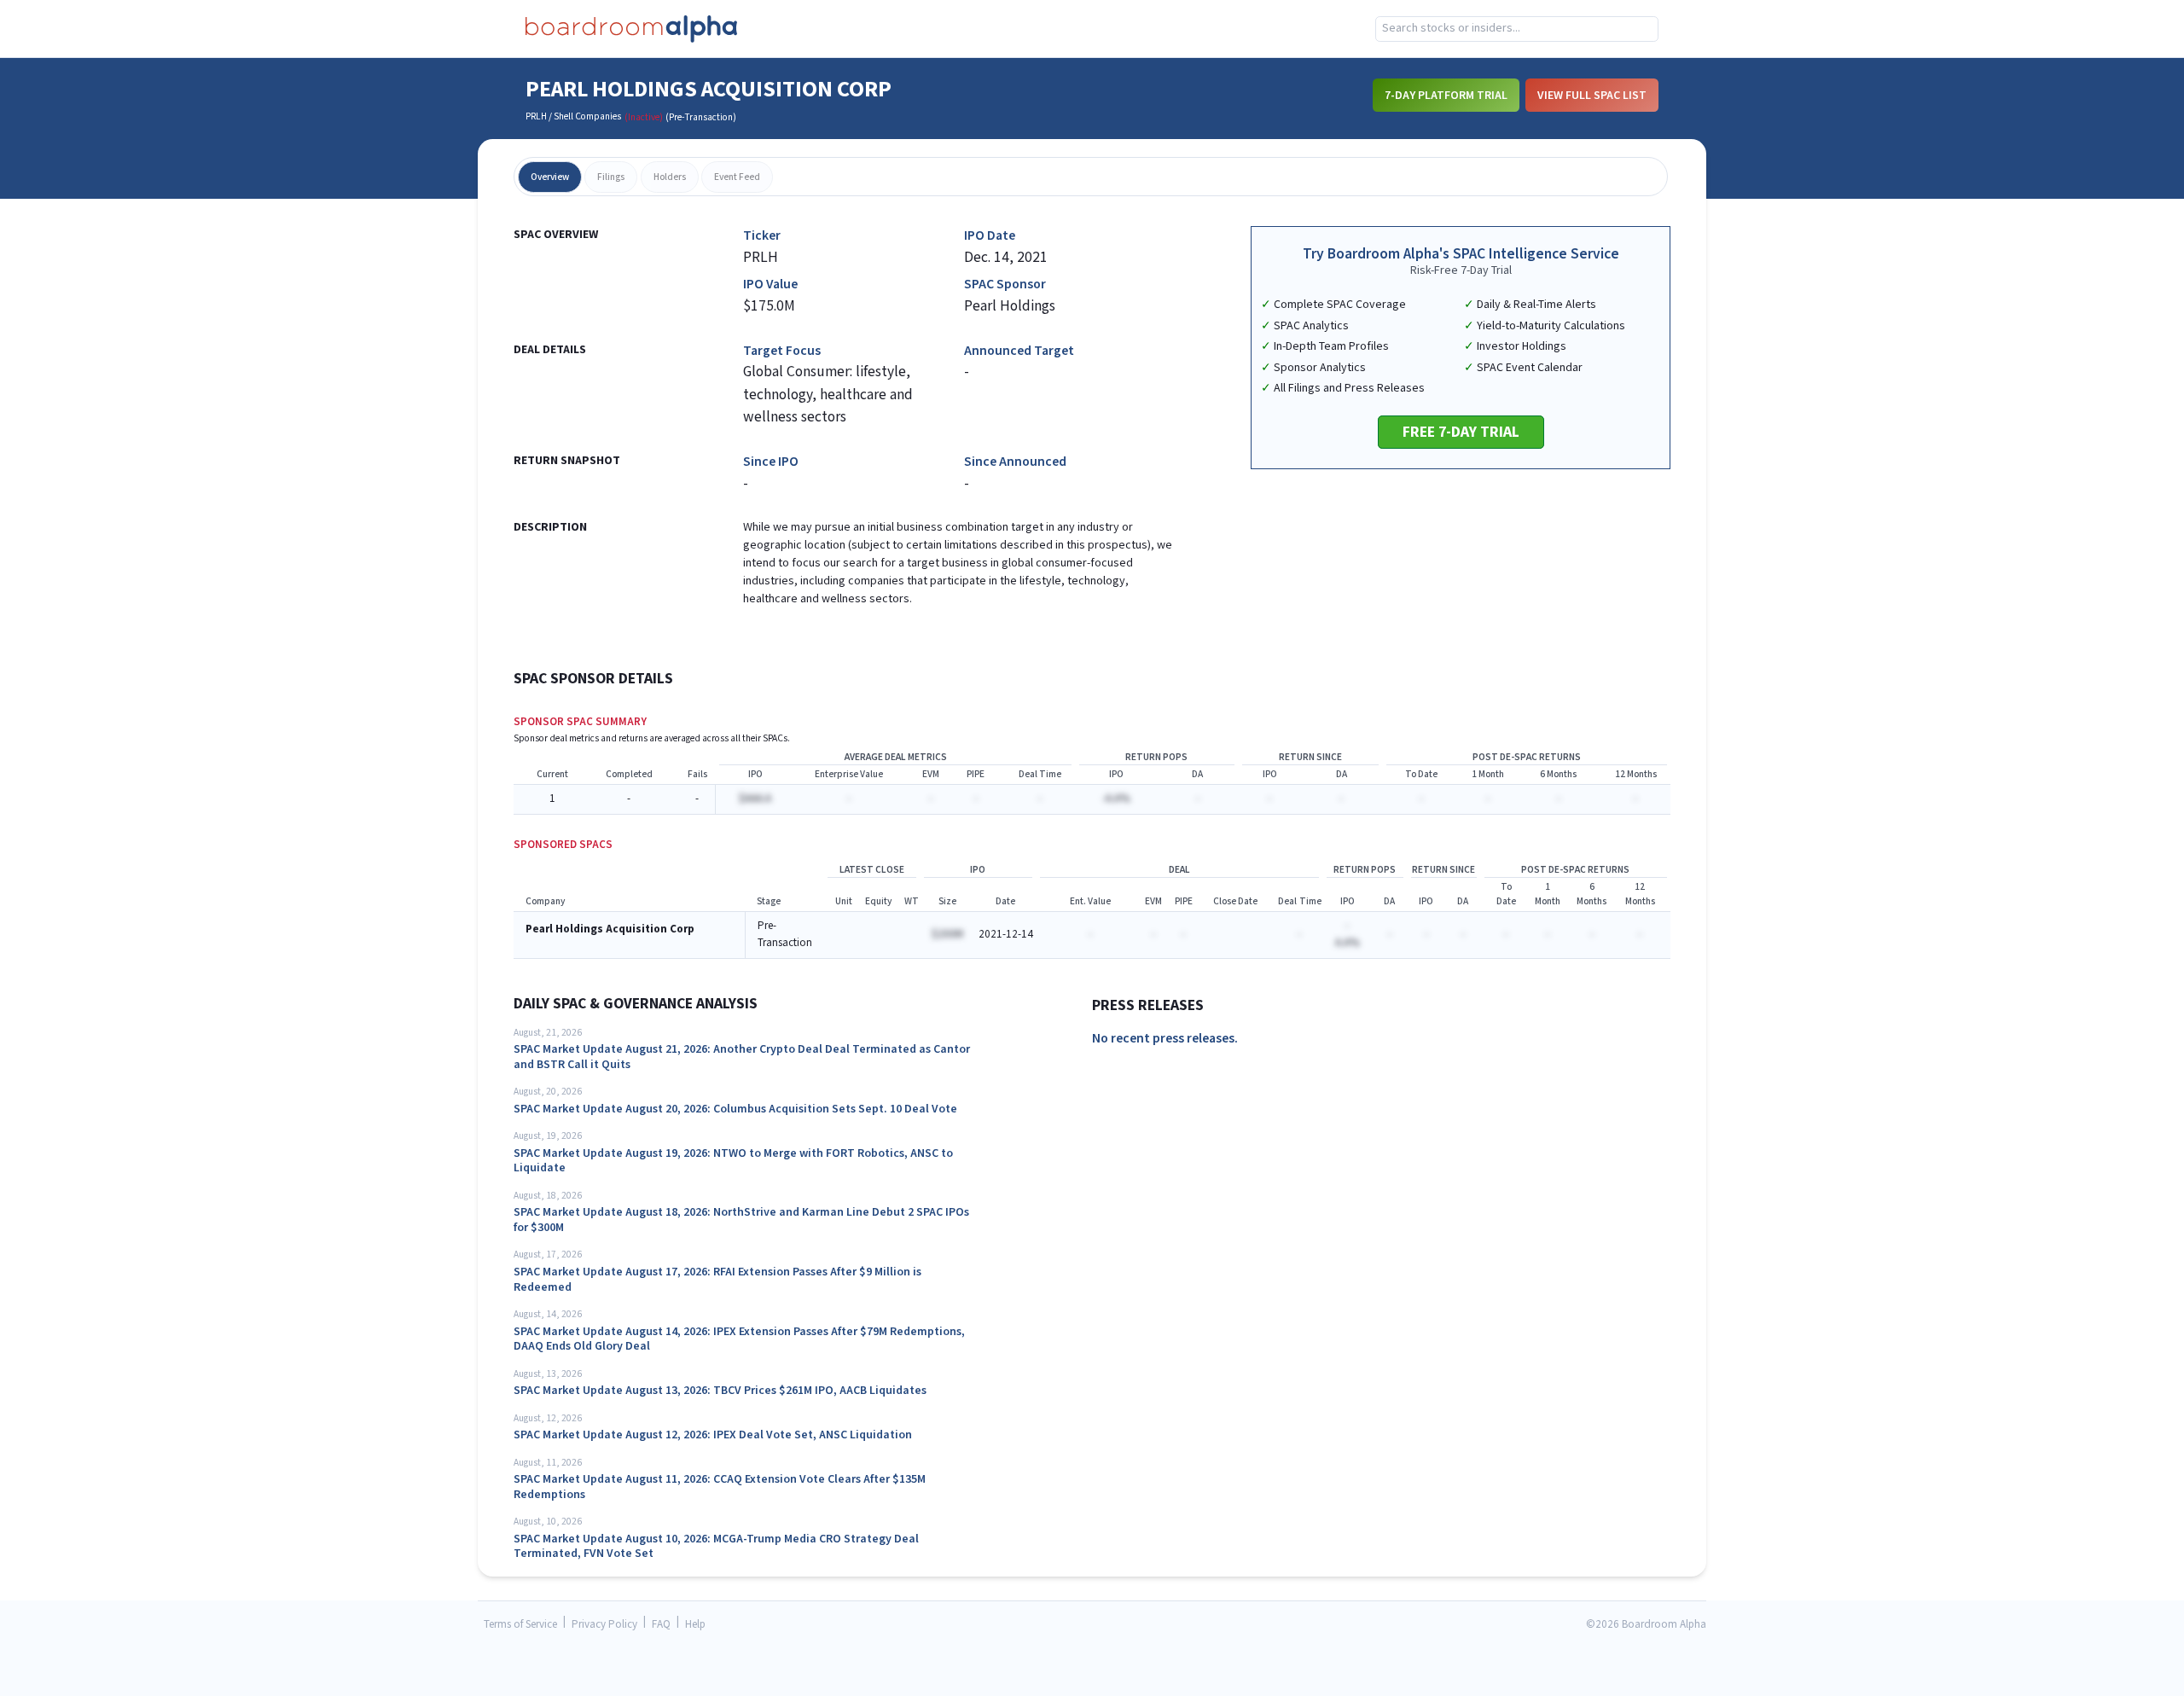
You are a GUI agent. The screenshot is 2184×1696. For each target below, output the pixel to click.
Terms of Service (520, 1625)
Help (695, 1625)
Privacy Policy (604, 1625)
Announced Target (1019, 351)
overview (550, 177)
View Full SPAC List (1592, 96)
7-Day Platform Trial (1446, 96)
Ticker (762, 236)
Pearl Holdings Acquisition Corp (610, 929)
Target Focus (782, 351)
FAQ (661, 1625)
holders (670, 177)
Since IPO (771, 462)
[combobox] (1517, 29)
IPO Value (770, 285)
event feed (737, 177)
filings (611, 177)
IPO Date (990, 236)
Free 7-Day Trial (1461, 432)
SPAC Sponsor (1005, 285)
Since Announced (1015, 462)
